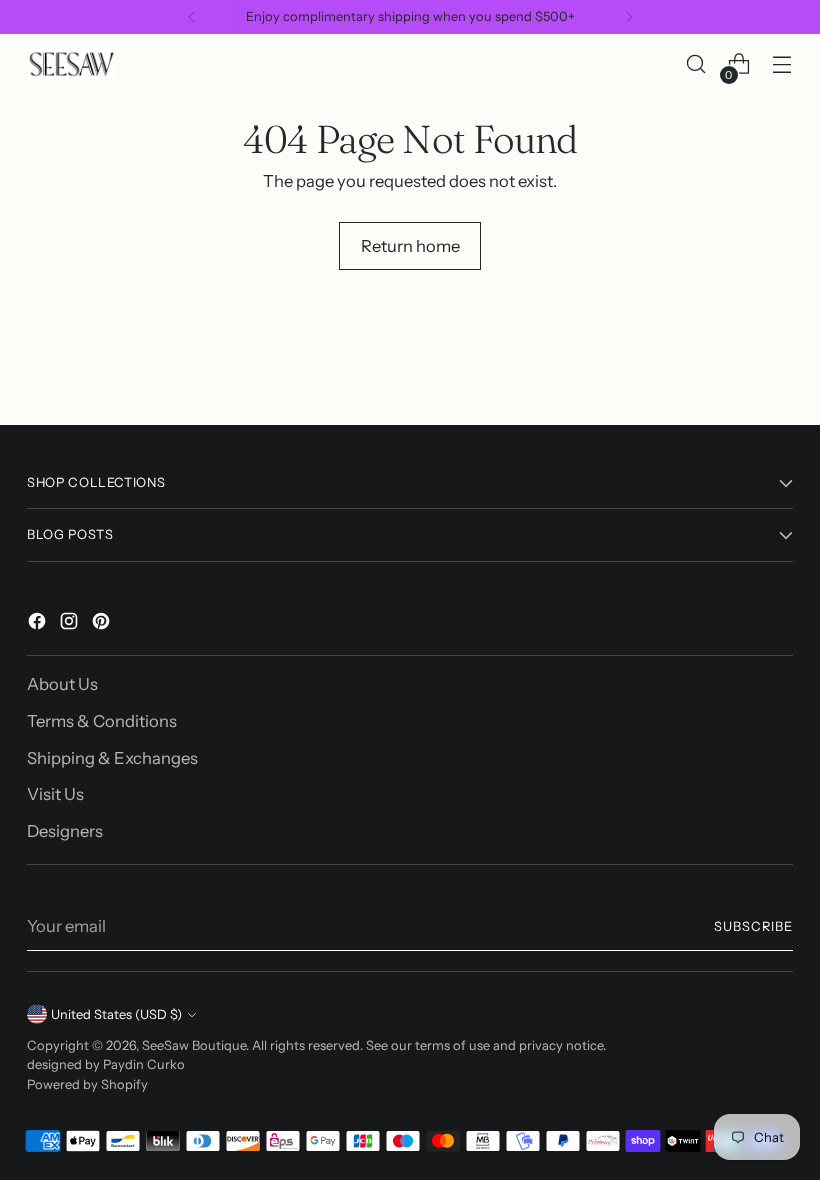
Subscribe (753, 926)
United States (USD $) (116, 1014)
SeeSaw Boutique (194, 1045)
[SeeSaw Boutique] (72, 63)
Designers (65, 831)
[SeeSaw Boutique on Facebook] (39, 624)
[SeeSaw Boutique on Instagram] (71, 624)
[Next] (629, 17)
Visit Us (55, 794)
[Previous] (192, 17)
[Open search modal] (696, 64)
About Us (62, 684)
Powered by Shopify (87, 1084)
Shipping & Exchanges (112, 758)
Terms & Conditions (102, 721)
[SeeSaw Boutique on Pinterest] (103, 624)
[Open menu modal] (782, 64)
